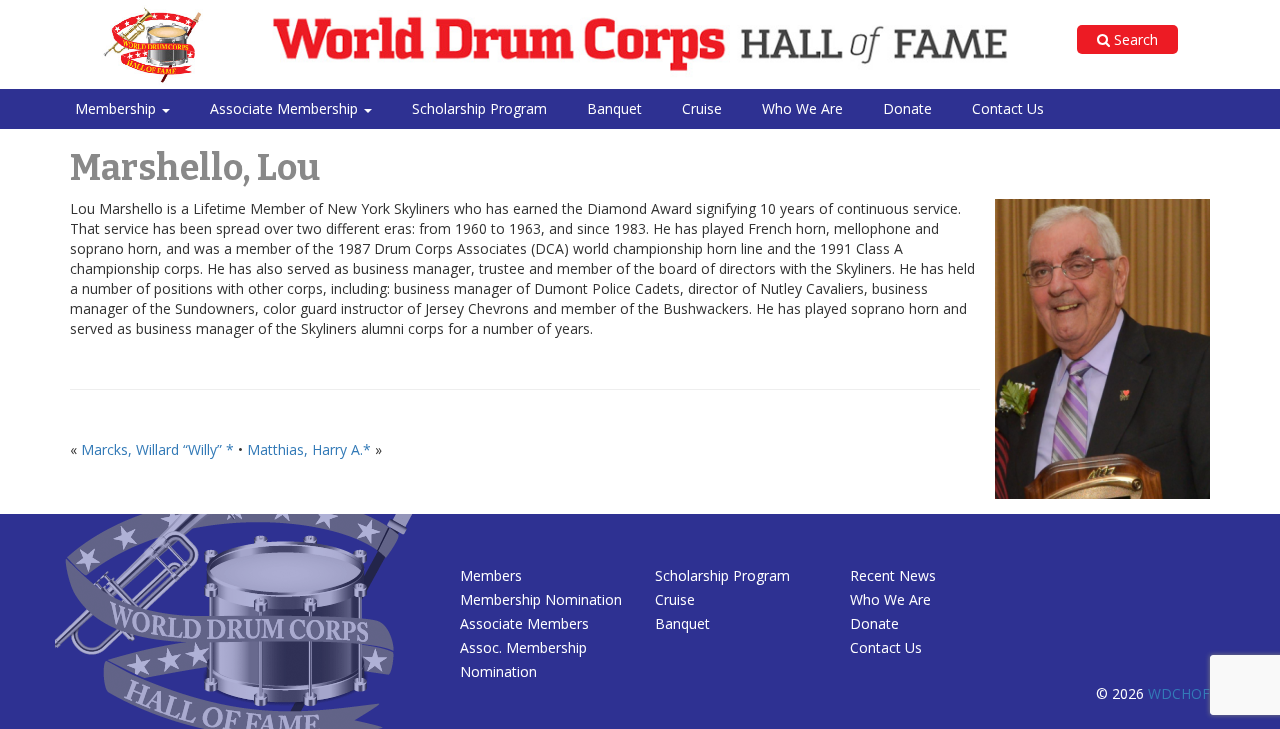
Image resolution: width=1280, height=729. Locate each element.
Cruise (702, 108)
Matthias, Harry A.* (309, 449)
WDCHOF (1179, 693)
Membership (117, 108)
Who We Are (802, 108)
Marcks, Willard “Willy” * (157, 449)
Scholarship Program (479, 108)
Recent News (893, 575)
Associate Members (524, 623)
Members (491, 575)
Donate (907, 108)
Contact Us (1008, 108)
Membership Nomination (541, 599)
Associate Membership (286, 108)
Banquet (614, 108)
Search (1134, 39)
